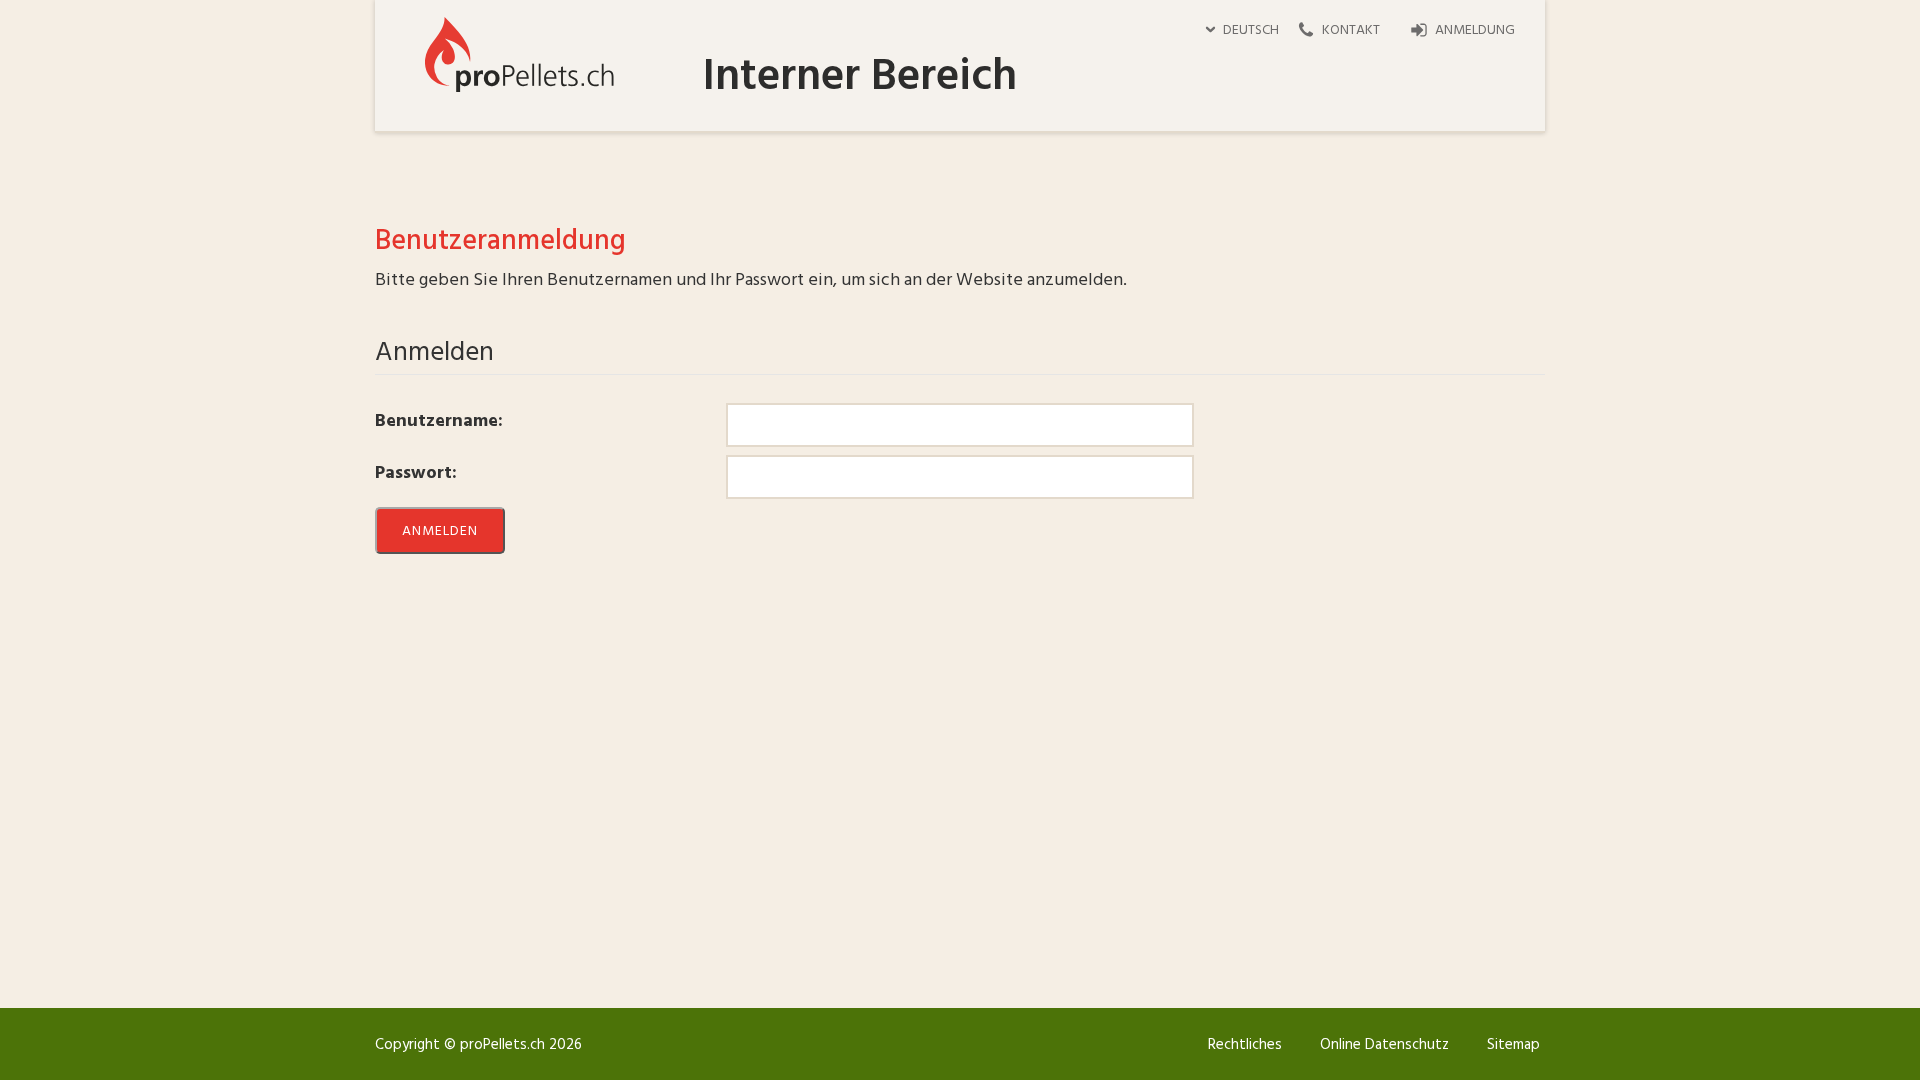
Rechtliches (1245, 1045)
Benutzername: (439, 421)
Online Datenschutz (1384, 1045)
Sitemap (1513, 1045)
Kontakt (1351, 30)
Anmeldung (1475, 30)
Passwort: (416, 473)
